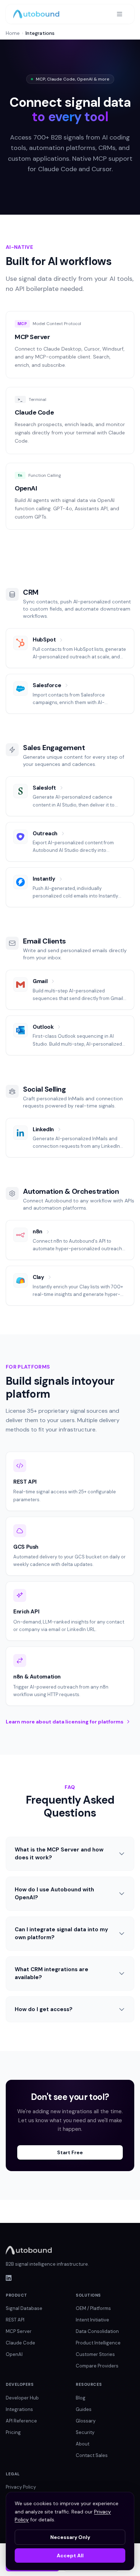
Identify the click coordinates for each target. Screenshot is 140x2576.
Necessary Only (70, 2537)
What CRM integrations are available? (52, 1974)
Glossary (86, 2421)
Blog (81, 2398)
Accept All (70, 2556)
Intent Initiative (92, 2320)
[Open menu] (120, 14)
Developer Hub (22, 2398)
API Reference (21, 2421)
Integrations (19, 2409)
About (83, 2444)
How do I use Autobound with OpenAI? (54, 1894)
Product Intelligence (98, 2343)
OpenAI (14, 2354)
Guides (84, 2409)
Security (85, 2432)
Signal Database (24, 2308)
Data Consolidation (97, 2331)
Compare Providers (97, 2366)
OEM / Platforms (93, 2308)
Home (13, 33)
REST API (15, 2320)
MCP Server (19, 2331)
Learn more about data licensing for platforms (65, 1722)
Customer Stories (95, 2354)
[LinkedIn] (70, 2278)
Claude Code (20, 2343)
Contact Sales (92, 2455)
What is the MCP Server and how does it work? (59, 1854)
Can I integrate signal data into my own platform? (61, 1934)
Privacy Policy (21, 2487)
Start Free (70, 2152)
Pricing (13, 2432)
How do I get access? (44, 2009)
